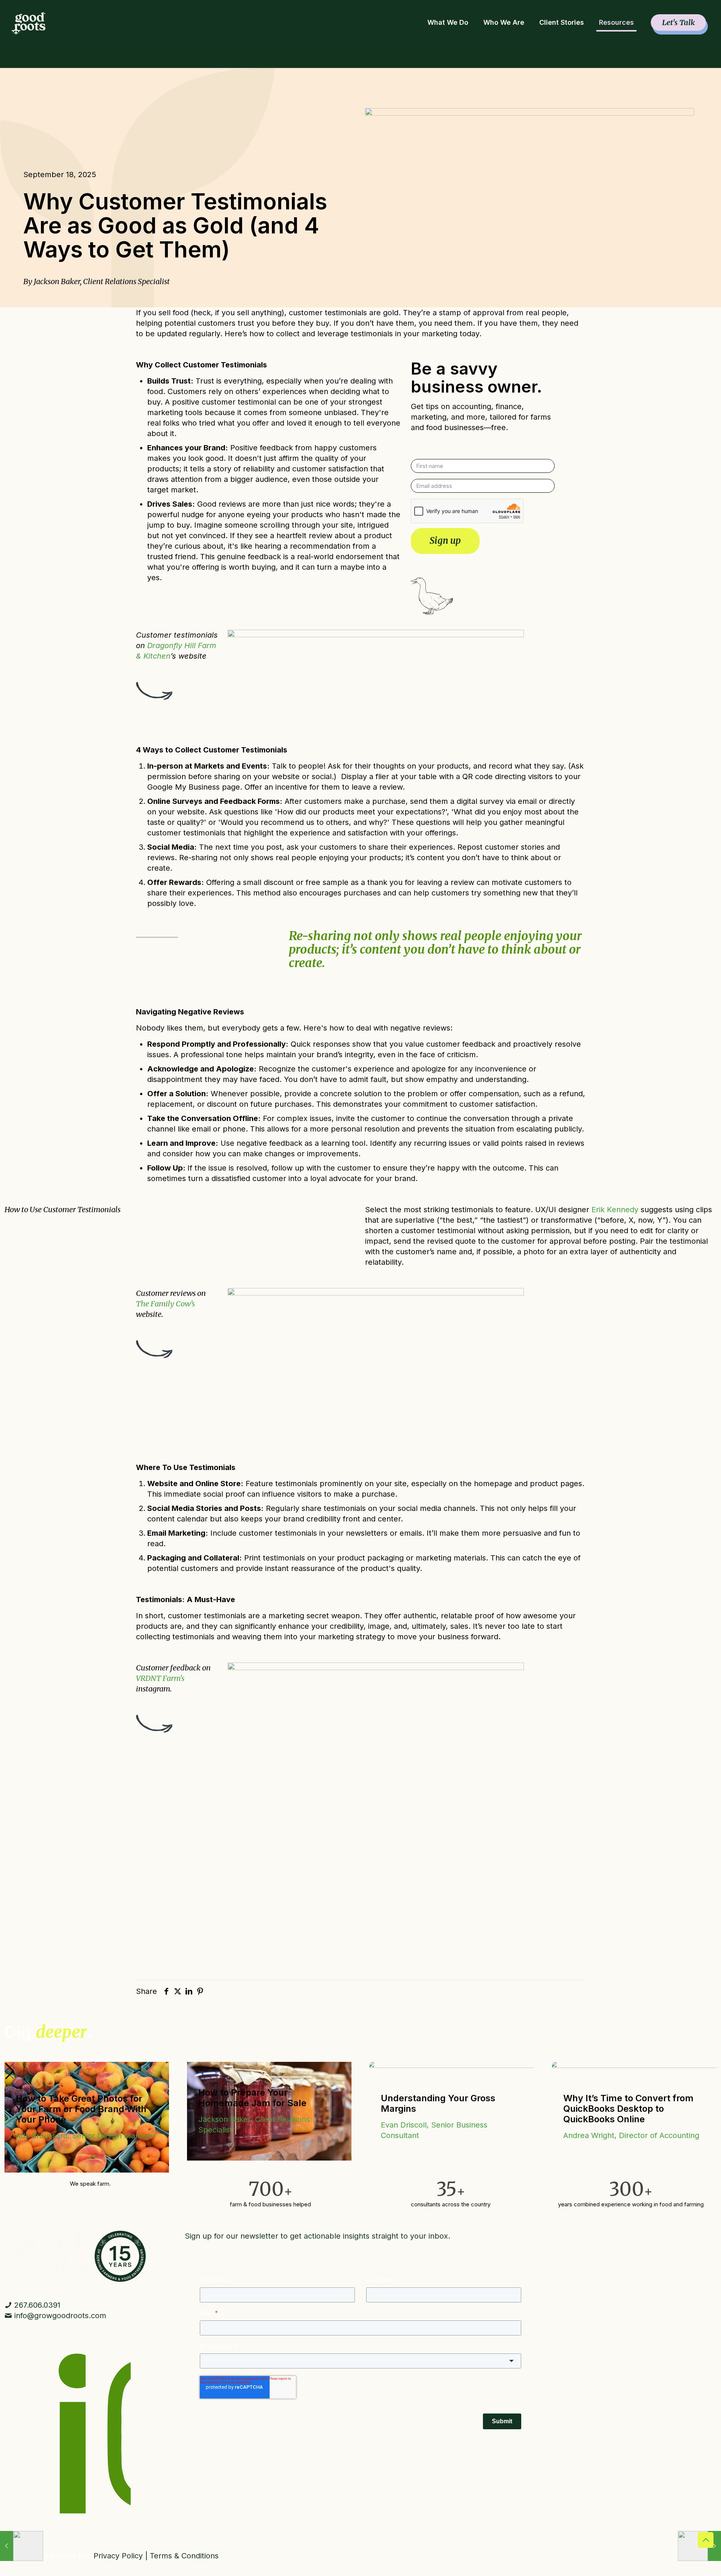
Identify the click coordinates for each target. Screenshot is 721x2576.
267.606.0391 (36, 2305)
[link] (45, 2258)
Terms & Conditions (184, 2556)
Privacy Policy (118, 2556)
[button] (9, 2071)
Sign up (445, 541)
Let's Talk (678, 22)
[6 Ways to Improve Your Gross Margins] (22, 2546)
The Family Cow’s (165, 1304)
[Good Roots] (29, 23)
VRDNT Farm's (160, 1678)
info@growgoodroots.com (60, 2316)
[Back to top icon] (706, 2540)
